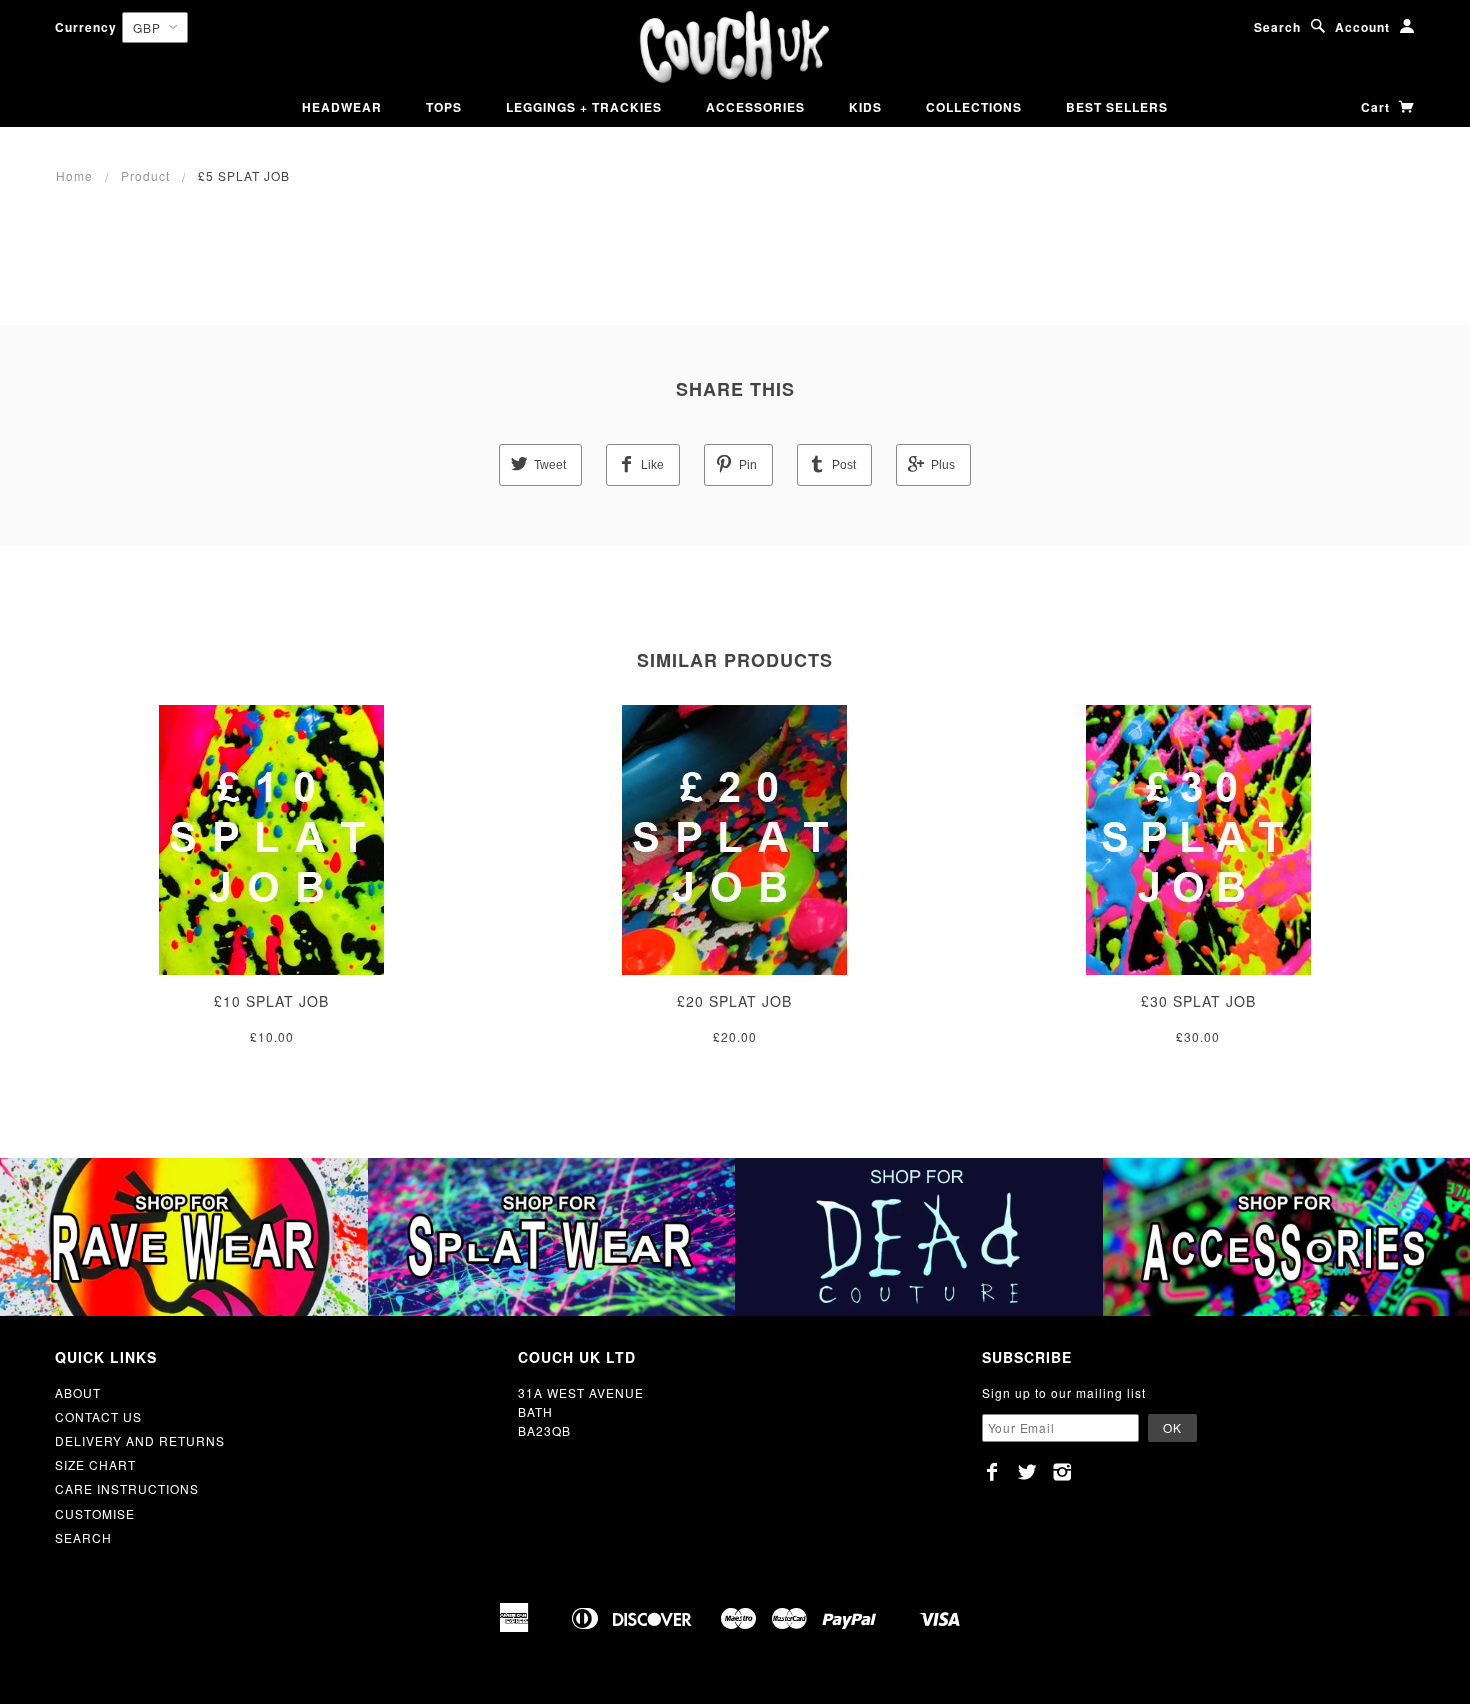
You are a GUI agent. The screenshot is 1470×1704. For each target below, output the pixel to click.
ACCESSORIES (755, 107)
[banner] (734, 47)
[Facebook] (992, 1472)
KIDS (865, 107)
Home (74, 175)
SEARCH (83, 1537)
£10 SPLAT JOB (271, 1001)
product (145, 175)
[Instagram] (1062, 1472)
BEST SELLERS (1117, 107)
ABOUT (78, 1392)
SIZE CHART (95, 1464)
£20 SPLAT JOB (734, 1001)
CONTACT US (98, 1416)
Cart (1377, 107)
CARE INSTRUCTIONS (127, 1488)
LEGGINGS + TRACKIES (584, 107)
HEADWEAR (342, 107)
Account (1362, 27)
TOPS (444, 107)
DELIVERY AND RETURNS (140, 1440)
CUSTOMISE (95, 1513)
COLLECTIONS (974, 107)
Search (1277, 27)
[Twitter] (1027, 1472)
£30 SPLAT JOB (1198, 1001)
